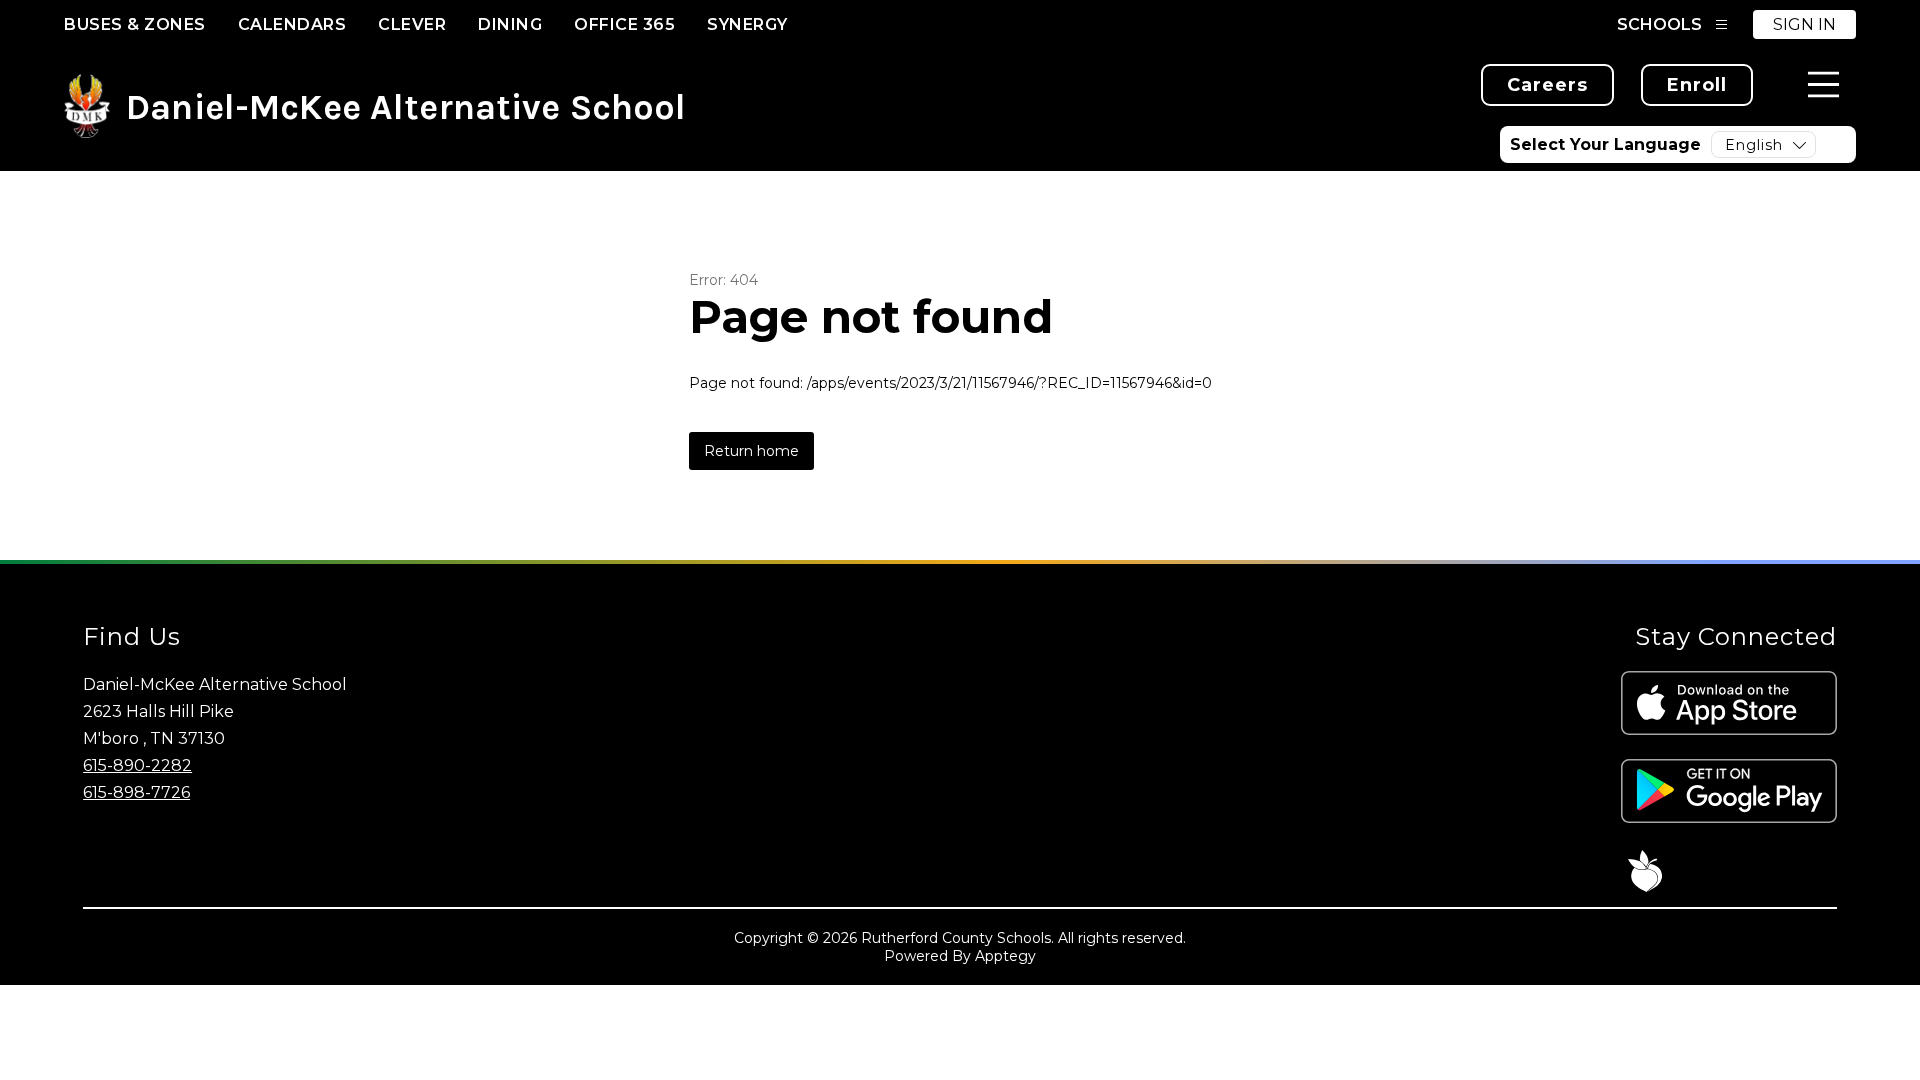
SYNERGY (747, 24)
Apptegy (1005, 956)
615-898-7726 (136, 792)
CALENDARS (292, 24)
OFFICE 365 (624, 24)
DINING (510, 24)
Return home (751, 451)
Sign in (1804, 24)
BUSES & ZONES (135, 24)
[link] (1547, 85)
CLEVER (412, 24)
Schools (1659, 24)
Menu (1823, 84)
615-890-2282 (137, 765)
